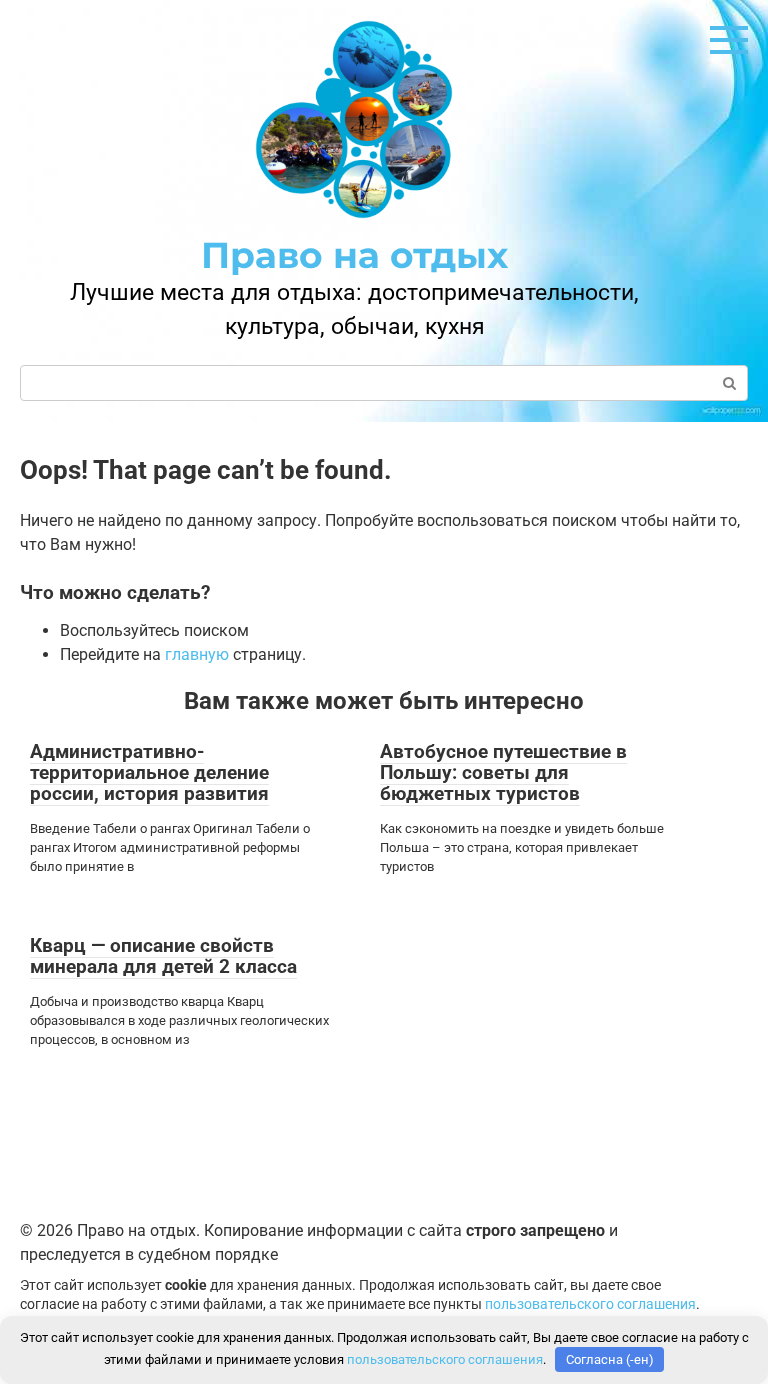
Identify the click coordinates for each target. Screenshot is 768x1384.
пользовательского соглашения (590, 1304)
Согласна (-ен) (610, 1359)
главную (197, 654)
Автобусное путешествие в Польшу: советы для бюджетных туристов (503, 772)
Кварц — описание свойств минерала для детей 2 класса (163, 956)
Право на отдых (354, 255)
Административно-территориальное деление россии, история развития (149, 772)
